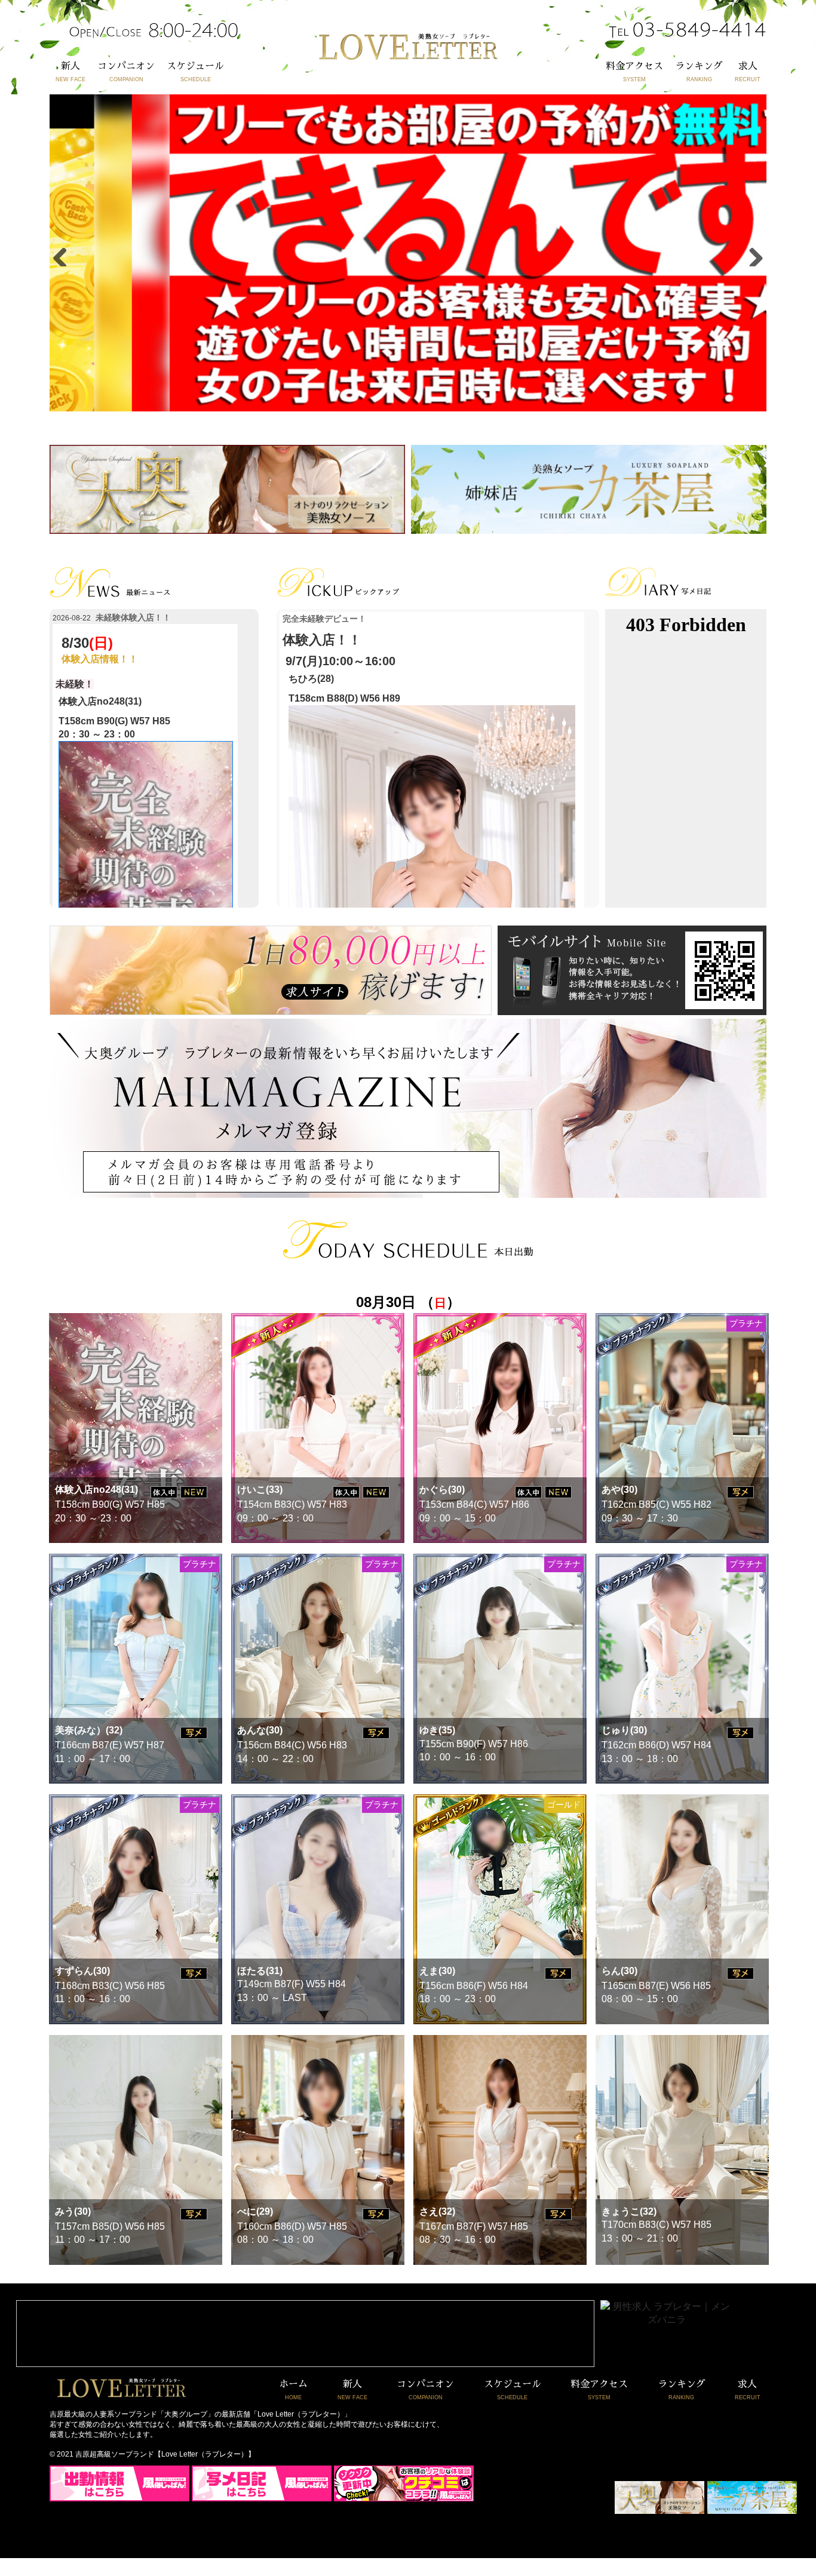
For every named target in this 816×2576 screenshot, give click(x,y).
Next (751, 254)
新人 (70, 72)
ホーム (293, 2390)
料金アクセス (634, 72)
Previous (65, 254)
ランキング (699, 72)
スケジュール (195, 72)
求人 (748, 72)
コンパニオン (126, 72)
